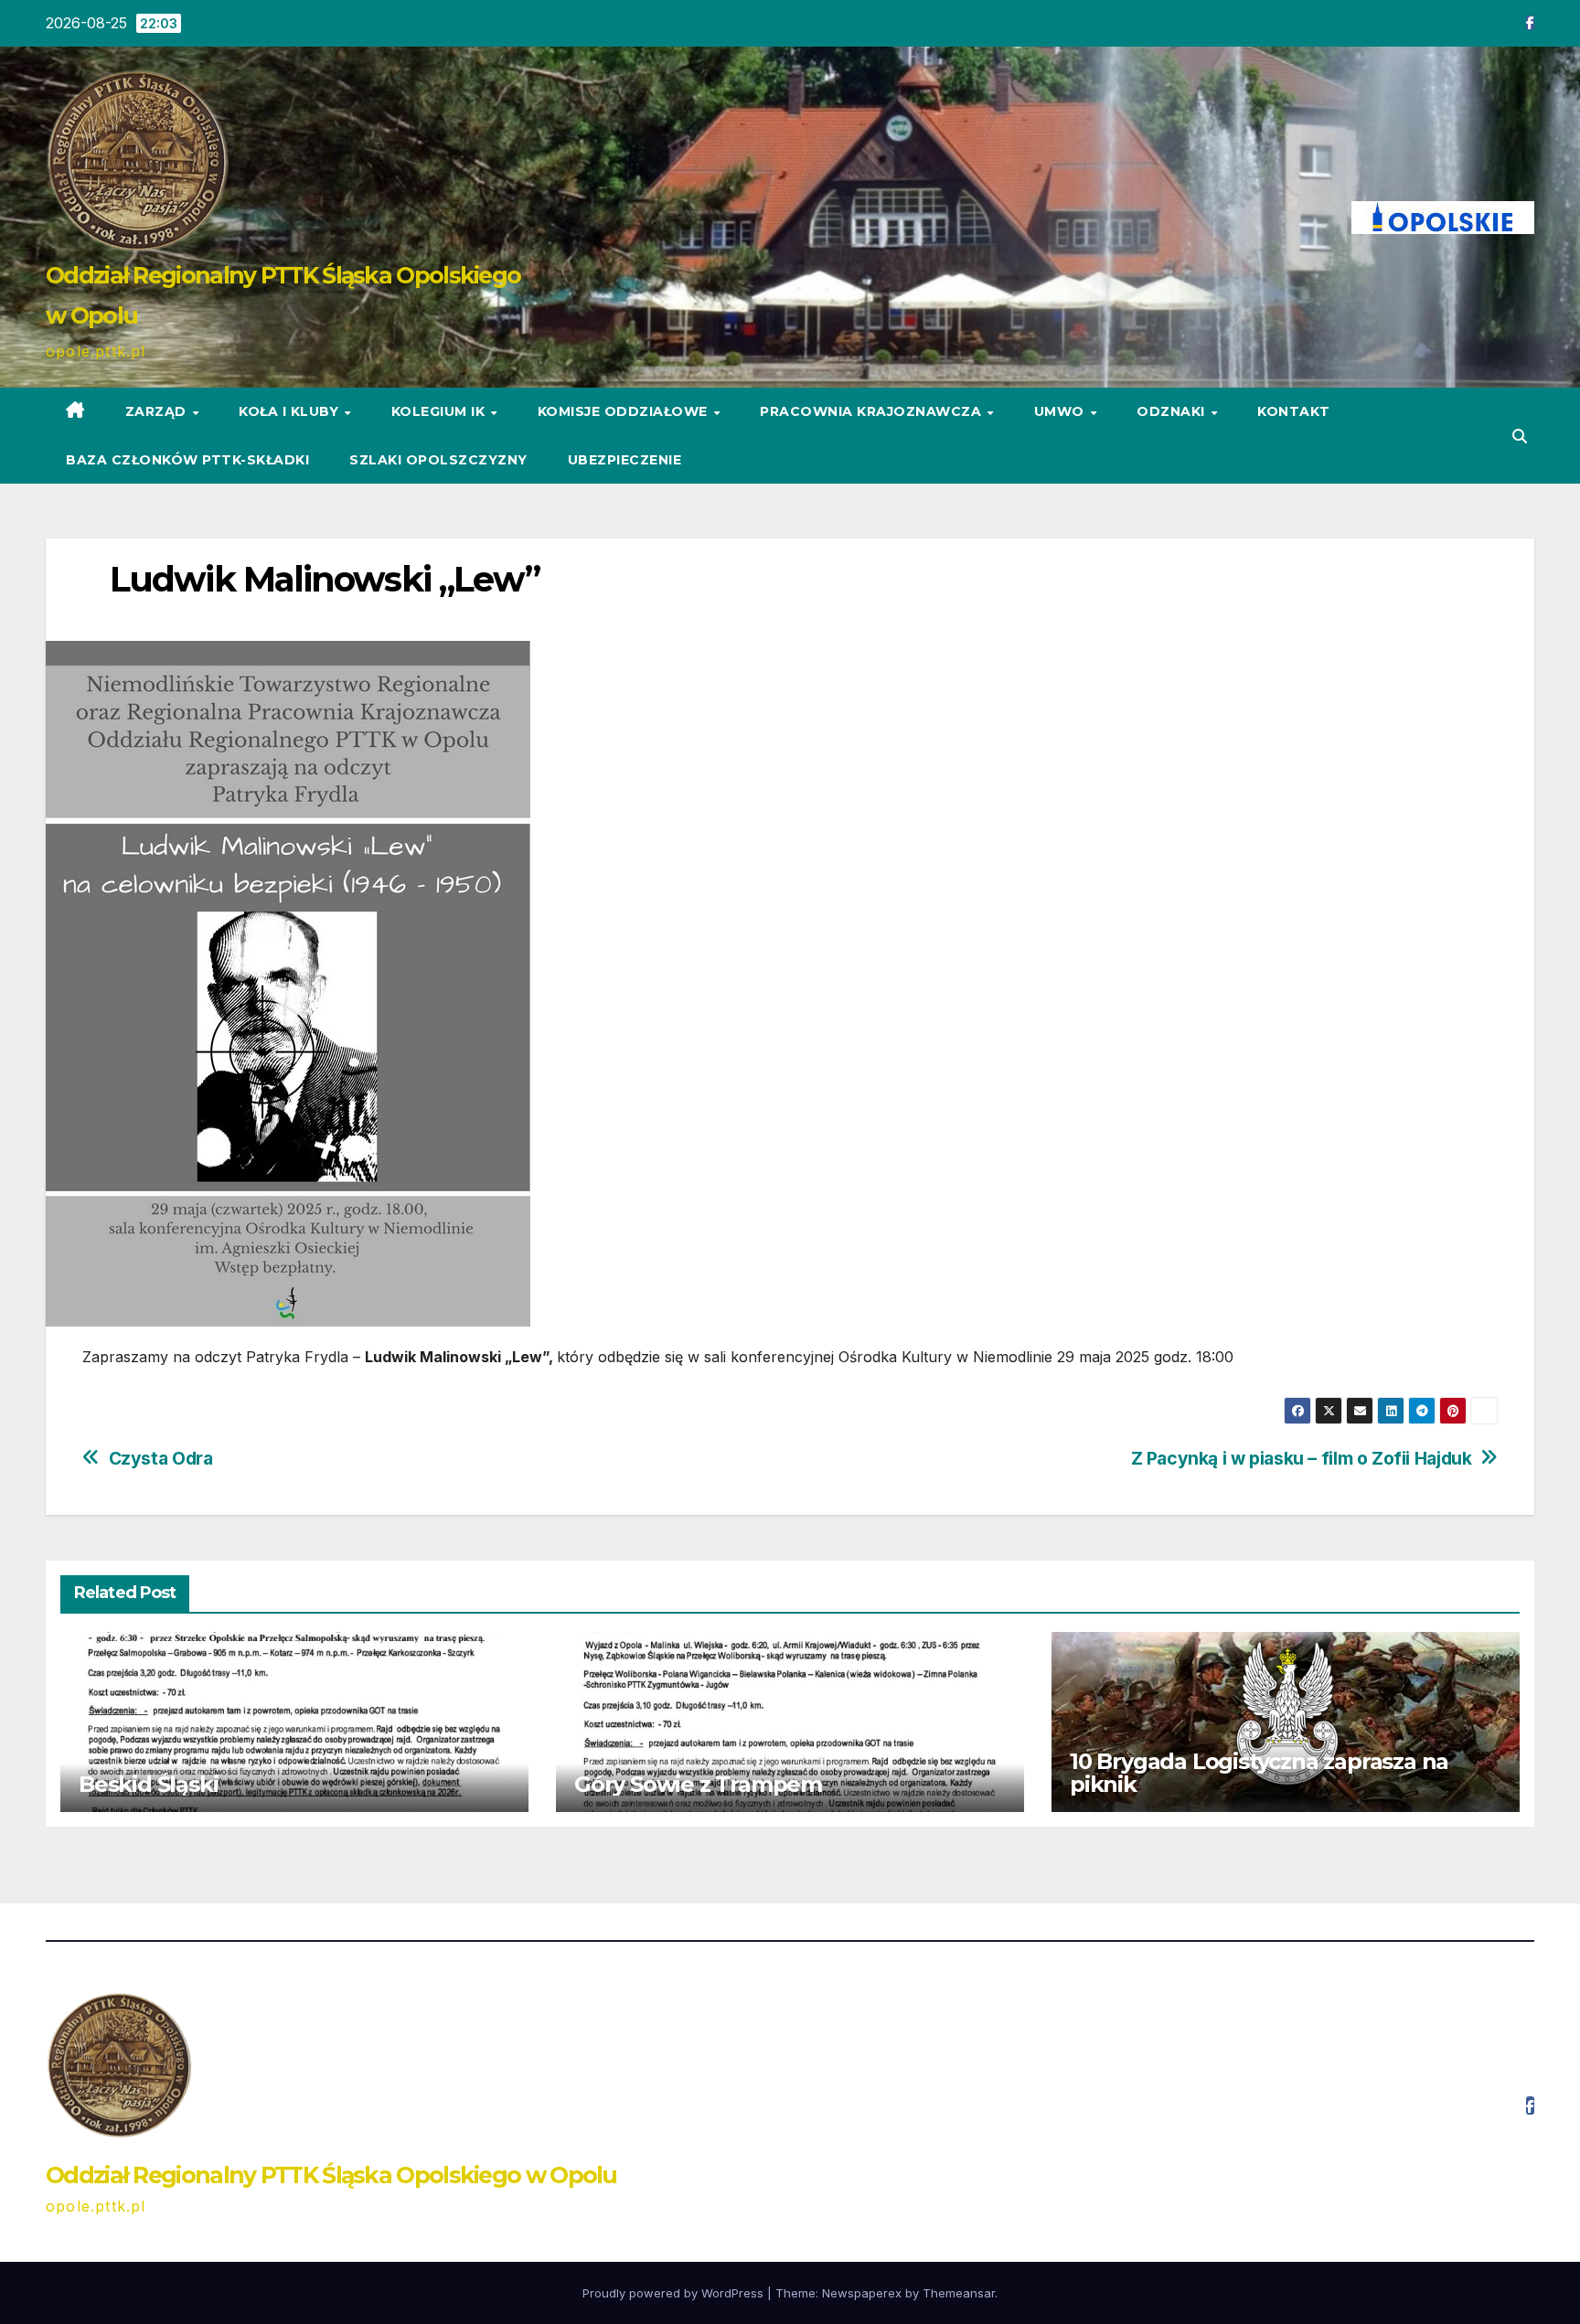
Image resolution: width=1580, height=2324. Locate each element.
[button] (1520, 436)
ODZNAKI (1173, 411)
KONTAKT (1294, 411)
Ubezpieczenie (625, 460)
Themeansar (959, 2293)
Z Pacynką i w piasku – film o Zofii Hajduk (1302, 1459)
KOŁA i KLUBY (291, 411)
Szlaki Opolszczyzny (438, 460)
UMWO (1062, 411)
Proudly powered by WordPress (675, 2293)
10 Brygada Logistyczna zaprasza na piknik (1259, 1773)
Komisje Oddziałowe (625, 411)
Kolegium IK (440, 411)
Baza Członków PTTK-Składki (187, 460)
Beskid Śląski (148, 1784)
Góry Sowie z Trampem (698, 1784)
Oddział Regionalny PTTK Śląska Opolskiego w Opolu (331, 2175)
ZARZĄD (158, 411)
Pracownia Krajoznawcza (873, 411)
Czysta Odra (161, 1459)
